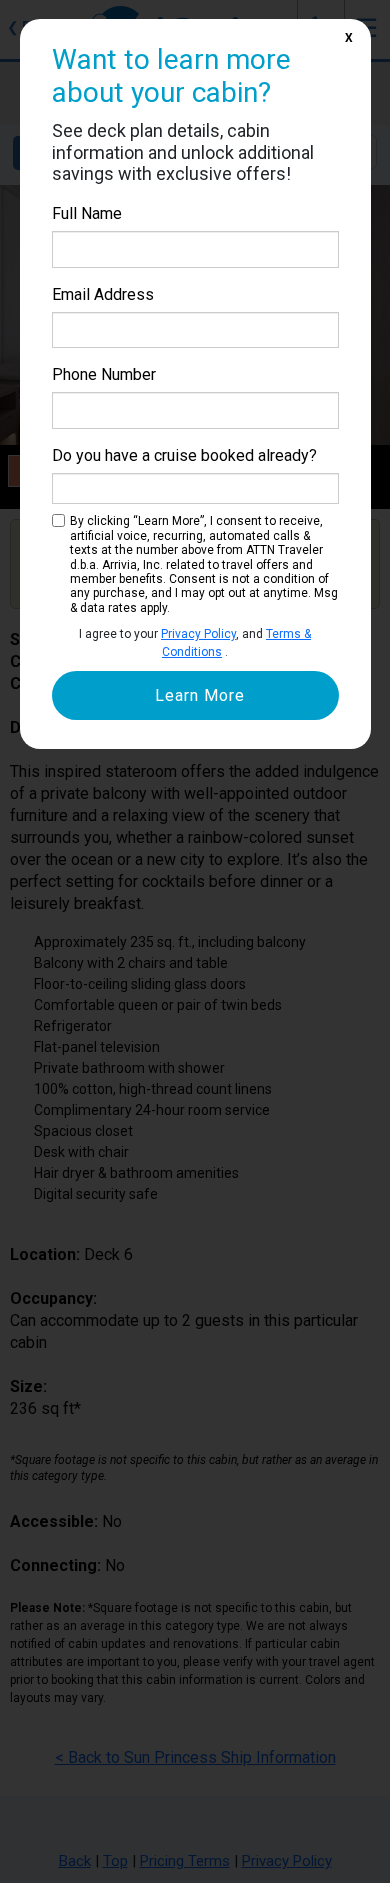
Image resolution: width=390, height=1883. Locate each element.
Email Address (103, 294)
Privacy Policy (198, 634)
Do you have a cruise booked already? (184, 455)
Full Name (87, 213)
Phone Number (104, 374)
